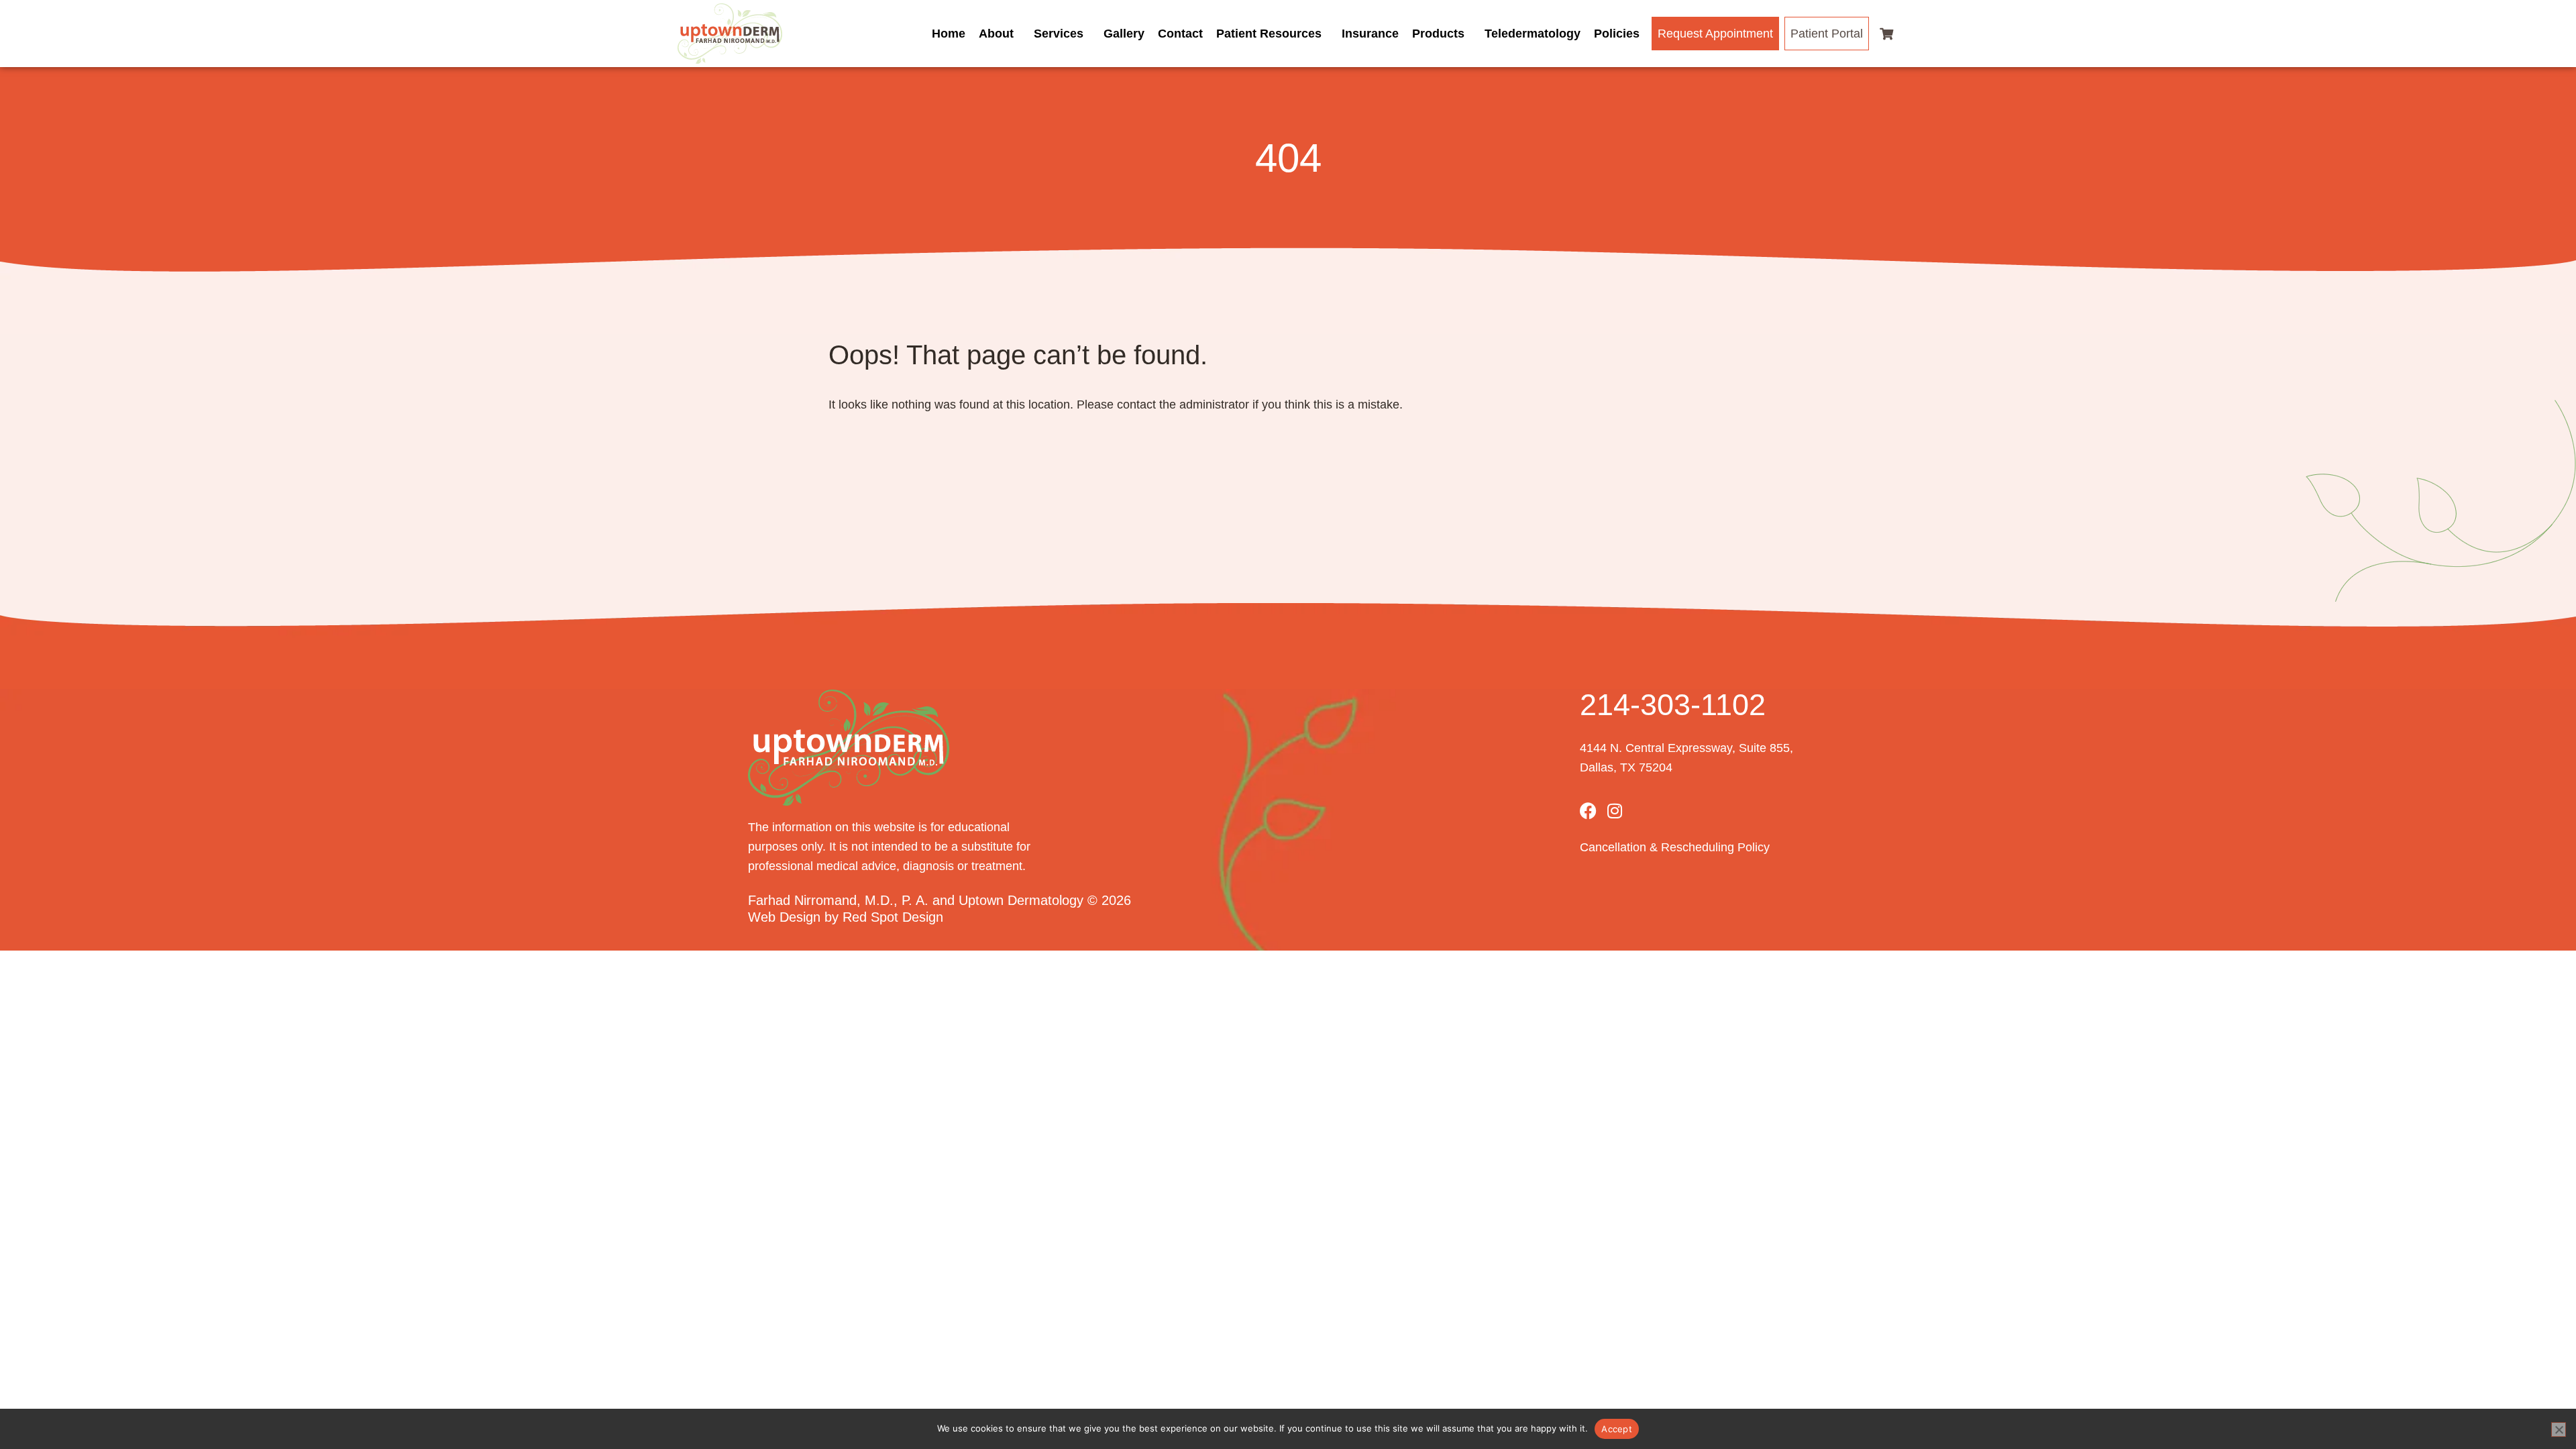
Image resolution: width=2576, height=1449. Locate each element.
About (996, 34)
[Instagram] (1615, 811)
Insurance (1370, 34)
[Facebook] (1588, 811)
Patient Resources (1269, 34)
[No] (2559, 1430)
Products (1438, 34)
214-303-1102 (1673, 705)
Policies (1617, 34)
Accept (1617, 1429)
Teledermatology (1533, 34)
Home (949, 34)
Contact (1180, 34)
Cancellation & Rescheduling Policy (1675, 847)
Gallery (1124, 34)
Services (1059, 34)
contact (1136, 405)
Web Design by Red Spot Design (846, 917)
